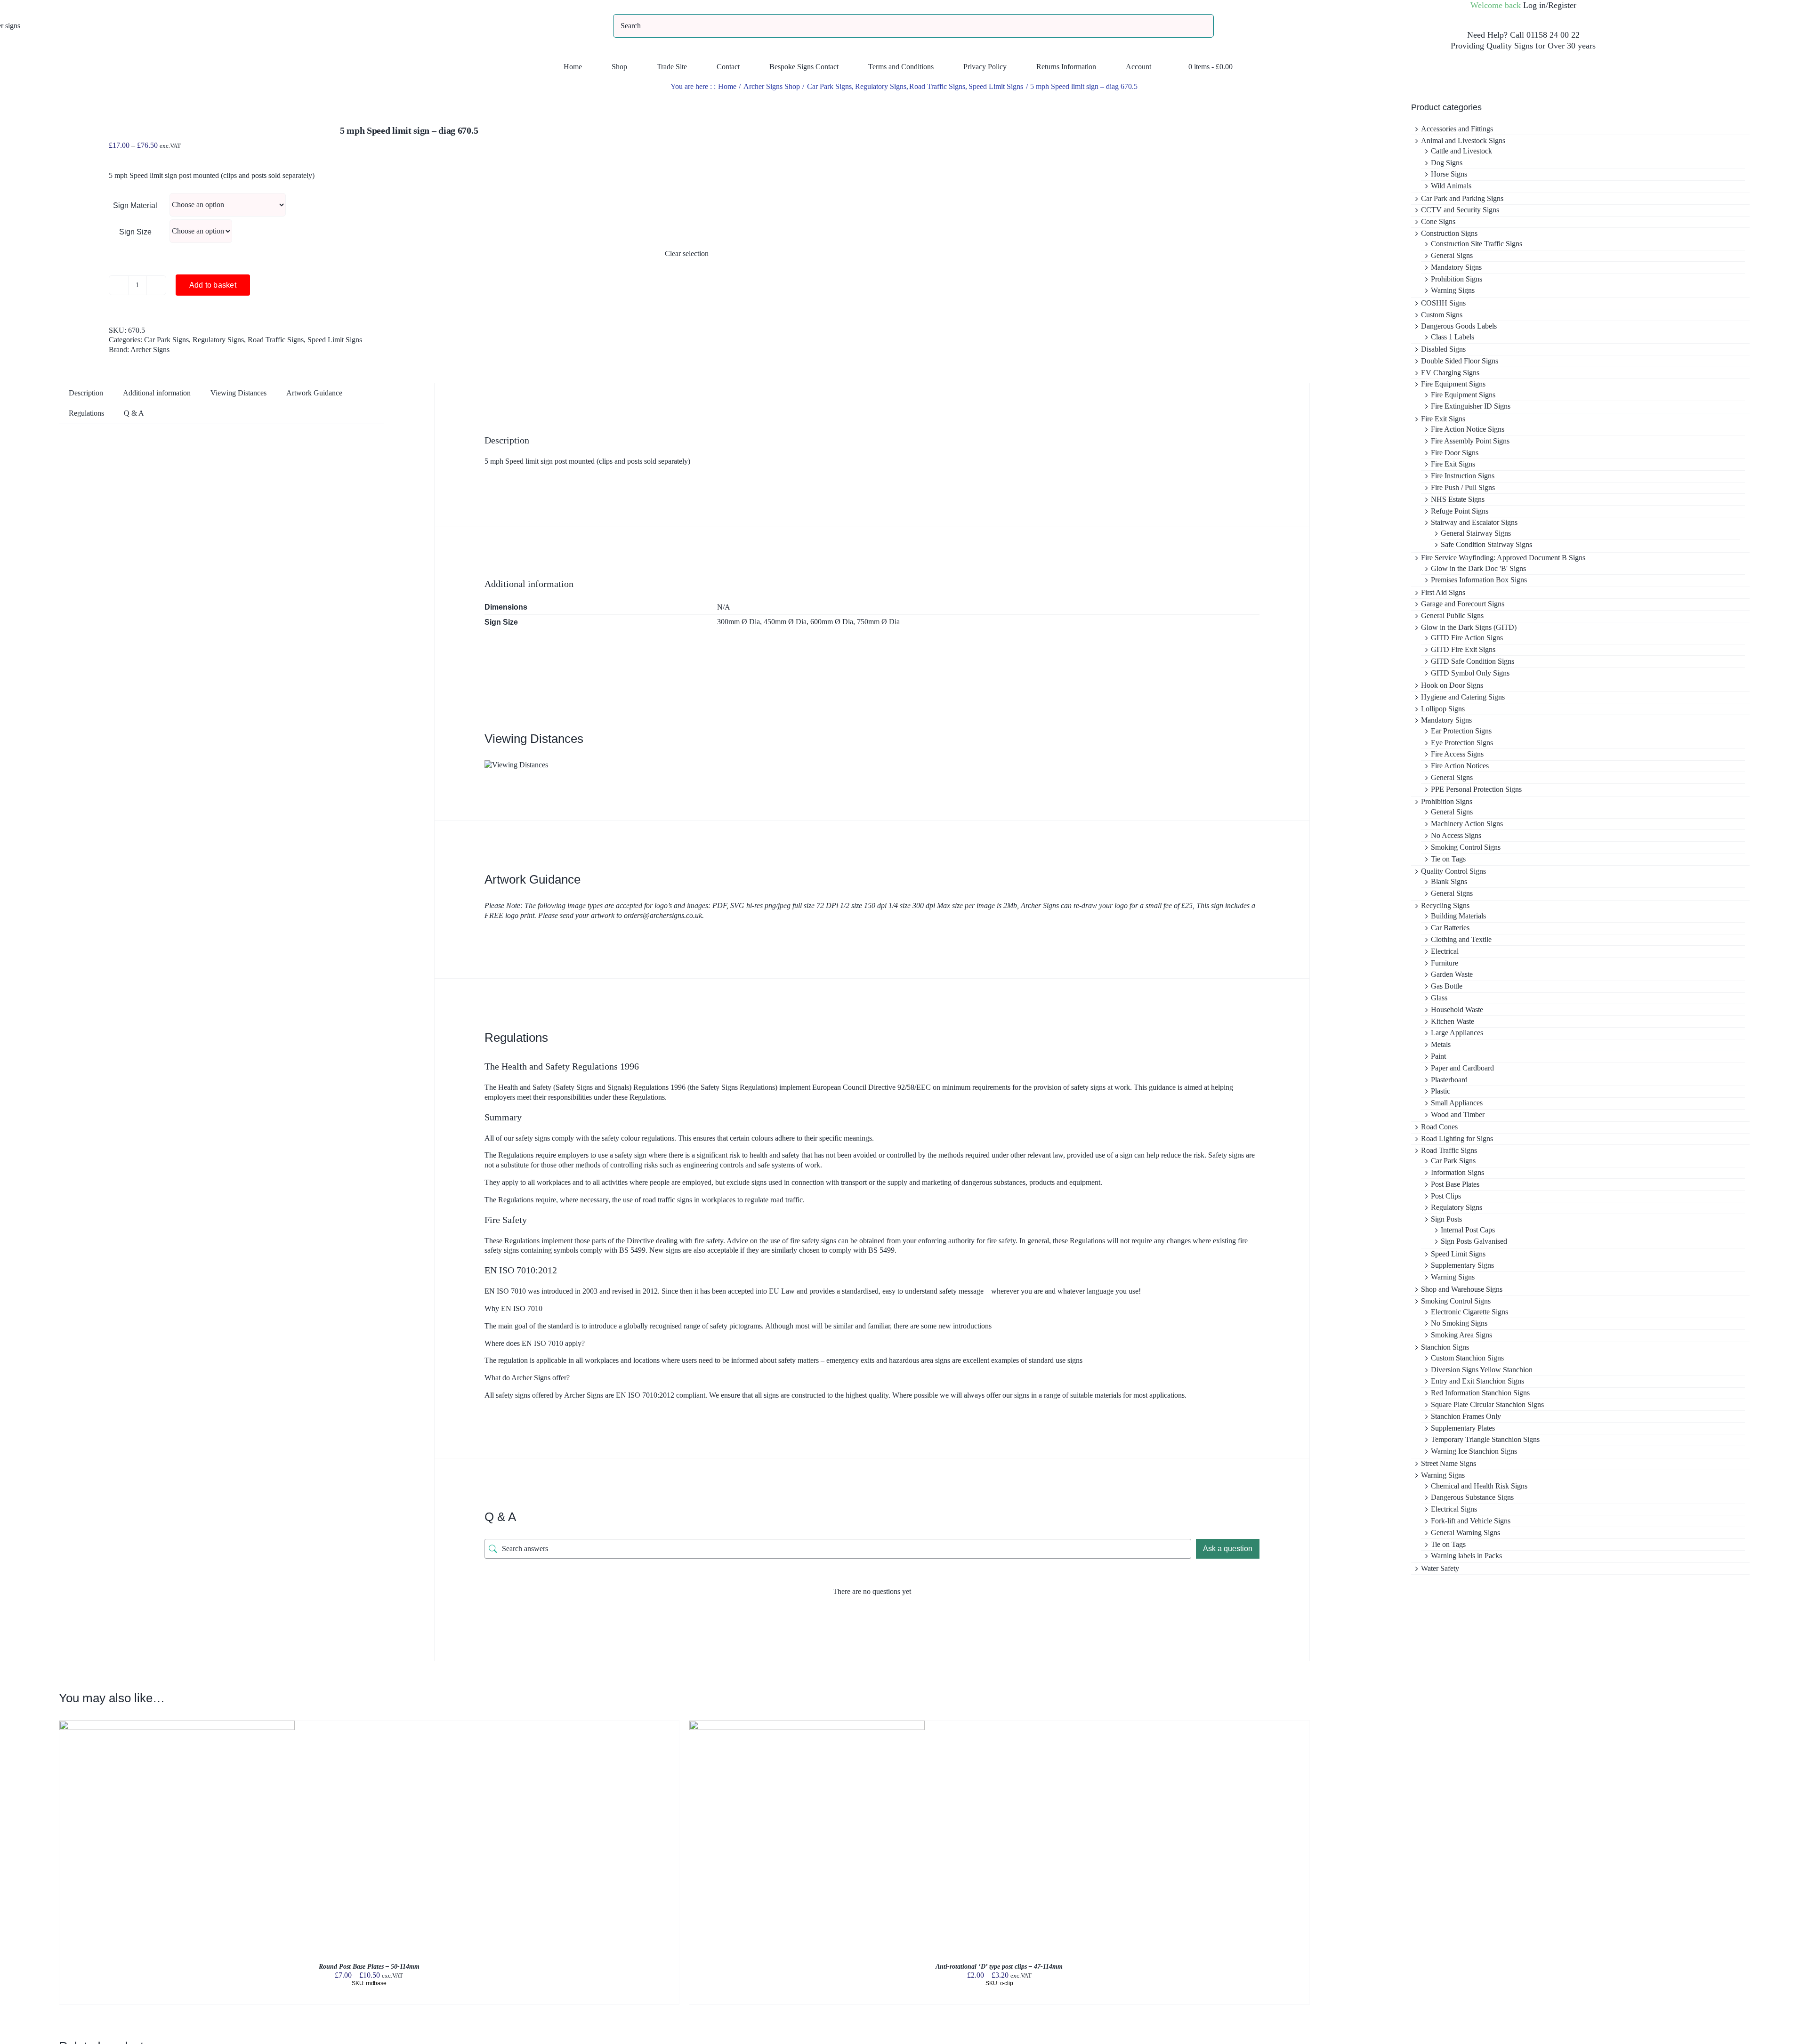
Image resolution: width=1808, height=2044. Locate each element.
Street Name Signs (1449, 1463)
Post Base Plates (1455, 1184)
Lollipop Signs (1443, 709)
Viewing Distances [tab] (238, 393)
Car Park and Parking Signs (1462, 198)
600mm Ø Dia (832, 622)
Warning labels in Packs (1466, 1556)
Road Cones (1439, 1127)
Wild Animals (1451, 186)
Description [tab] (86, 393)
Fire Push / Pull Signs (1463, 487)
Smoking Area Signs (1461, 1335)
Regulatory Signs (218, 340)
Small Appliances (1457, 1103)
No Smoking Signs (1459, 1323)
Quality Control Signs (1453, 871)
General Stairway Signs (1476, 533)
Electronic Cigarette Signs (1469, 1312)
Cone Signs (1438, 221)
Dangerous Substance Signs (1472, 1497)
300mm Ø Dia (739, 622)
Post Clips (1446, 1196)
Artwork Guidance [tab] (314, 393)
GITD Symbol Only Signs (1470, 673)
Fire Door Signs (1455, 453)
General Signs (1452, 255)
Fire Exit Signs (1443, 419)
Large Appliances (1457, 1033)
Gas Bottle (1447, 986)
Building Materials (1458, 916)
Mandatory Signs (1456, 267)
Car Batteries (1450, 928)
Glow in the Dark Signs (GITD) (1469, 627)
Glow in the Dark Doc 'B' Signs (1478, 568)
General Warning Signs (1465, 1533)
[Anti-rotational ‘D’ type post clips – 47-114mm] (807, 1725)
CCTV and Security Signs (1460, 210)
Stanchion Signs (1445, 1347)
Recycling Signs (1445, 905)
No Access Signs (1456, 835)
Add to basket (213, 285)
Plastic (1441, 1091)
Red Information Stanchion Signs (1480, 1393)
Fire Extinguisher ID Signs (1471, 406)
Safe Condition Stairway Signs (1486, 544)
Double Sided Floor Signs (1460, 361)
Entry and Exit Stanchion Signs (1477, 1381)
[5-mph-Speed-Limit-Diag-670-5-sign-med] (359, 96)
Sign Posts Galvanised (1474, 1241)
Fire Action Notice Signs (1468, 429)
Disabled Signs (1443, 349)
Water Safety (1440, 1568)
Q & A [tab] (134, 413)
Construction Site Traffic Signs (1477, 244)
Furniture (1445, 963)
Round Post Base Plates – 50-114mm (369, 1967)
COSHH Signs (1443, 303)
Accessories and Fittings (1457, 129)
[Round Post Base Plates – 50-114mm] (177, 1725)
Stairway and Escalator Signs (1474, 522)
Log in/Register (1550, 5)
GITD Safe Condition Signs (1473, 661)
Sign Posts (1446, 1219)
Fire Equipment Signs (1453, 384)
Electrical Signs (1454, 1509)
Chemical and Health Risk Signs (1479, 1486)
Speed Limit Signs (335, 340)
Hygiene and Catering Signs (1463, 697)
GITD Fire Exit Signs (1463, 649)
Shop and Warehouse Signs (1462, 1289)
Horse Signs (1449, 174)
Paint (1438, 1056)
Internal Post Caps (1468, 1230)
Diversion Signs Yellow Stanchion (1482, 1370)
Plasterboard (1449, 1080)
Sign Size (135, 232)
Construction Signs (1449, 233)
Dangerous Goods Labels (1459, 326)
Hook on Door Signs (1452, 685)
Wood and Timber (1458, 1115)
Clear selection (687, 253)
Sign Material (135, 205)
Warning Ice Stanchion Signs (1474, 1451)
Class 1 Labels (1453, 337)
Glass (1439, 998)
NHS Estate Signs (1458, 499)
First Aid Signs (1443, 592)
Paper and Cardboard (1462, 1068)
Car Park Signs (166, 340)
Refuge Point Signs (1460, 511)
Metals (1441, 1044)
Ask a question (1228, 1549)
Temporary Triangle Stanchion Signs (1485, 1439)
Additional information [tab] (157, 393)
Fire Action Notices (1460, 766)
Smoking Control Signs (1466, 847)
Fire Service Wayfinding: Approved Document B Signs (1503, 558)
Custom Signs (1442, 315)
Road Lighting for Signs (1457, 1139)
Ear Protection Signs (1461, 731)
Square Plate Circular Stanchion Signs (1487, 1404)
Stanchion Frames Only (1466, 1416)
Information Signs (1457, 1172)
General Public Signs (1452, 616)
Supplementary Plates (1463, 1428)
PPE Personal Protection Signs (1476, 789)
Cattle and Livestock (1461, 151)
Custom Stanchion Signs (1467, 1358)
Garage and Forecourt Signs (1463, 604)
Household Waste (1457, 1010)
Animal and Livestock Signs (1463, 141)
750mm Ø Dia (878, 622)
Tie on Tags (1448, 859)
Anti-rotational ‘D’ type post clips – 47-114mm (999, 1967)
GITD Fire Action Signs (1467, 638)
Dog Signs (1447, 163)
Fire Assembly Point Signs (1470, 441)
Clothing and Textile (1461, 939)
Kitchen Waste (1453, 1021)
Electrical (1445, 951)
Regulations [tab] (86, 413)
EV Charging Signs (1450, 373)
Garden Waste (1452, 974)
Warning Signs (1453, 290)
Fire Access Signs (1457, 754)
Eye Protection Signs (1462, 743)
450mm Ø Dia (785, 622)
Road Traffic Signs (276, 340)
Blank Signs (1449, 881)
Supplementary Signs (1462, 1265)
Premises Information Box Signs (1479, 580)
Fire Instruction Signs (1463, 476)
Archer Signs (150, 350)
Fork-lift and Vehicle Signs (1471, 1521)
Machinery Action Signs (1467, 824)
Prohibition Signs (1457, 279)
